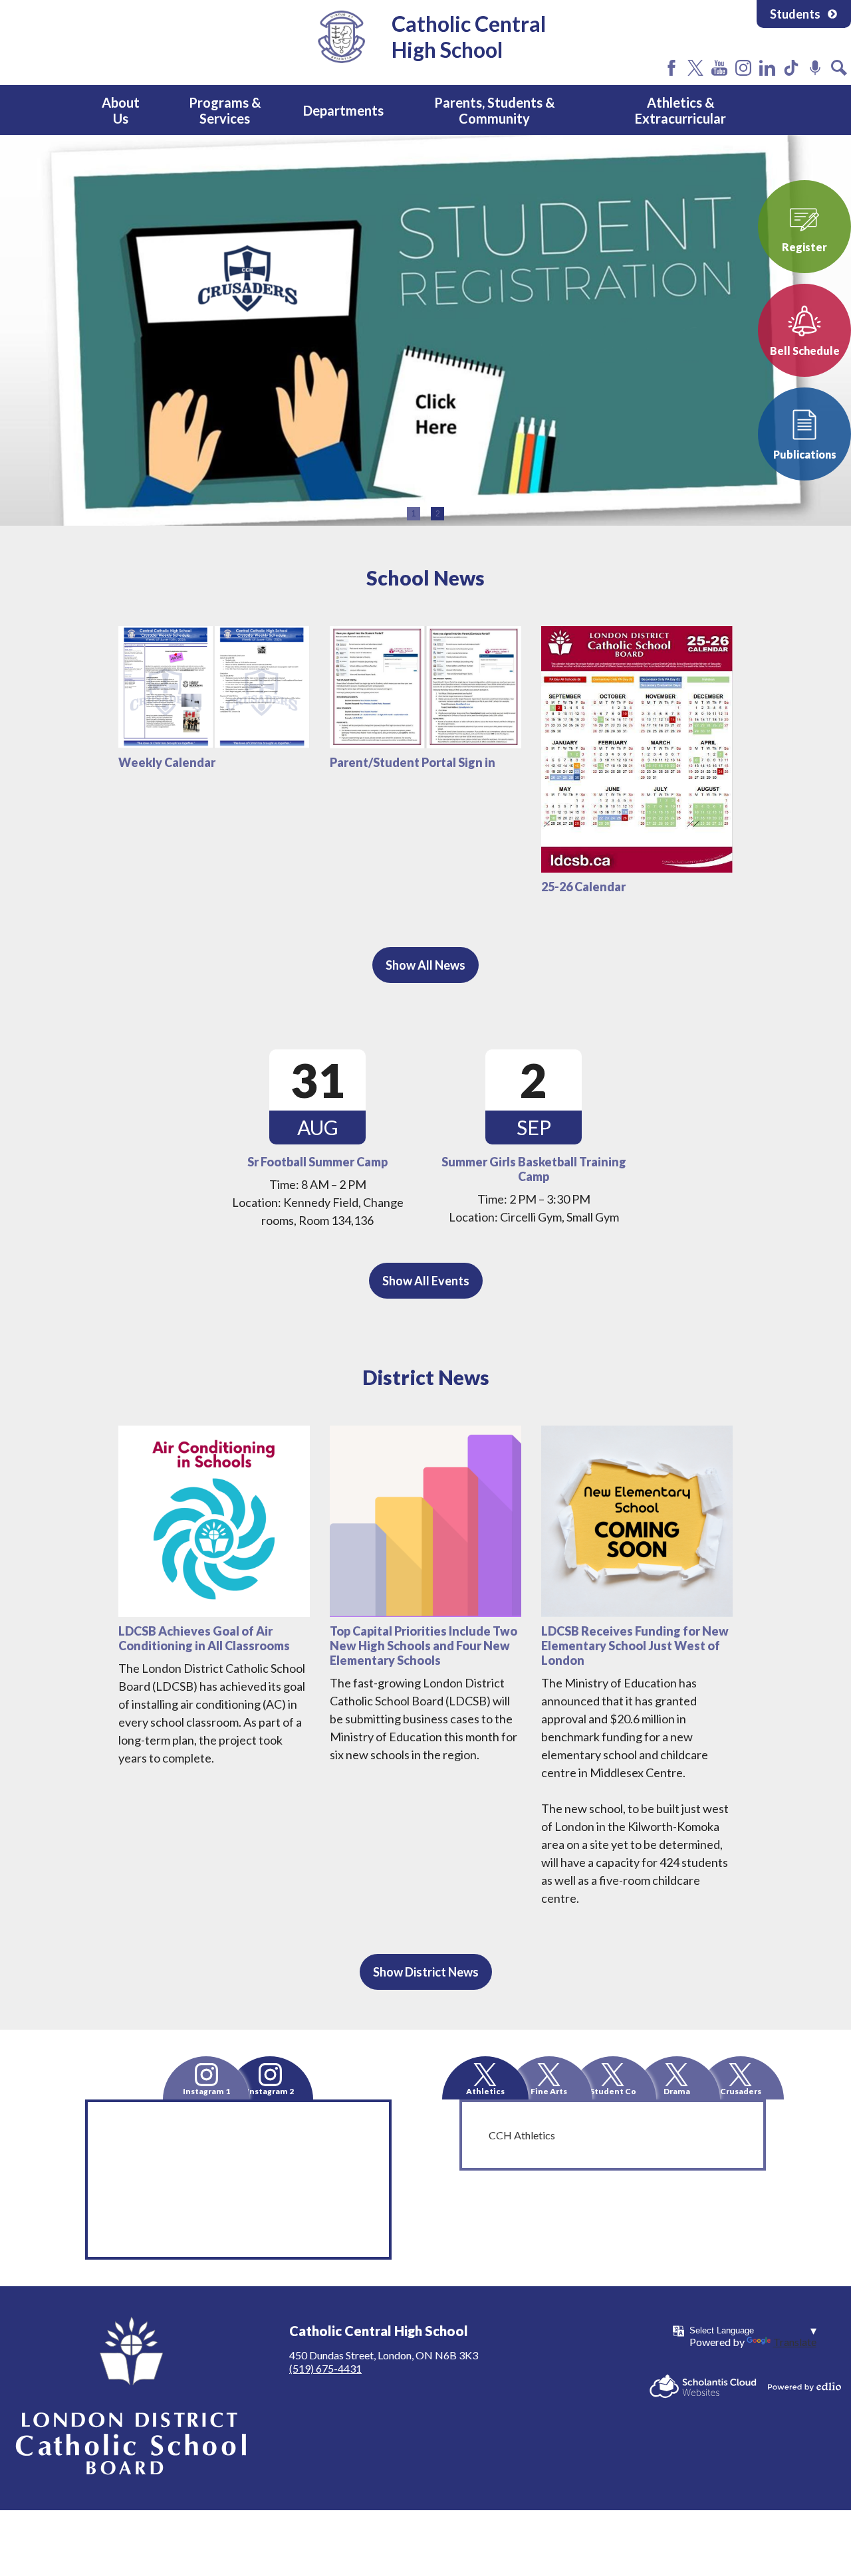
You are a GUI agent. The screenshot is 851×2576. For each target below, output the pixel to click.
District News (426, 1377)
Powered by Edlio (804, 2387)
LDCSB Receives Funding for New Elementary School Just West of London (635, 1646)
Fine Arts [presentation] (549, 2091)
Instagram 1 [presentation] (206, 2091)
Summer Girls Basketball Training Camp (534, 1169)
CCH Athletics (522, 2135)
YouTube (719, 68)
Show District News (426, 1972)
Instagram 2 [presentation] (270, 2091)
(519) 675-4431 (325, 2368)
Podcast (815, 68)
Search (839, 68)
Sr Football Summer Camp (317, 1162)
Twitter (695, 68)
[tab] (206, 2078)
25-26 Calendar (583, 887)
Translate (795, 2342)
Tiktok (791, 68)
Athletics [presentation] (485, 2091)
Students (795, 14)
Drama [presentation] (677, 2091)
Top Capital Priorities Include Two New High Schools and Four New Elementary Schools (424, 1646)
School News (425, 578)
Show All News (425, 965)
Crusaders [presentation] (741, 2091)
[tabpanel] (425, 330)
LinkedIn (767, 68)
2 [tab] (438, 514)
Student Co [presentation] (613, 2091)
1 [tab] (414, 514)
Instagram (743, 68)
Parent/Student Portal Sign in (413, 762)
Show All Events (426, 1281)
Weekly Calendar (167, 762)
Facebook (671, 68)
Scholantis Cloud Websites (703, 2386)
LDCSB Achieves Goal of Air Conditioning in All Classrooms (204, 1638)
